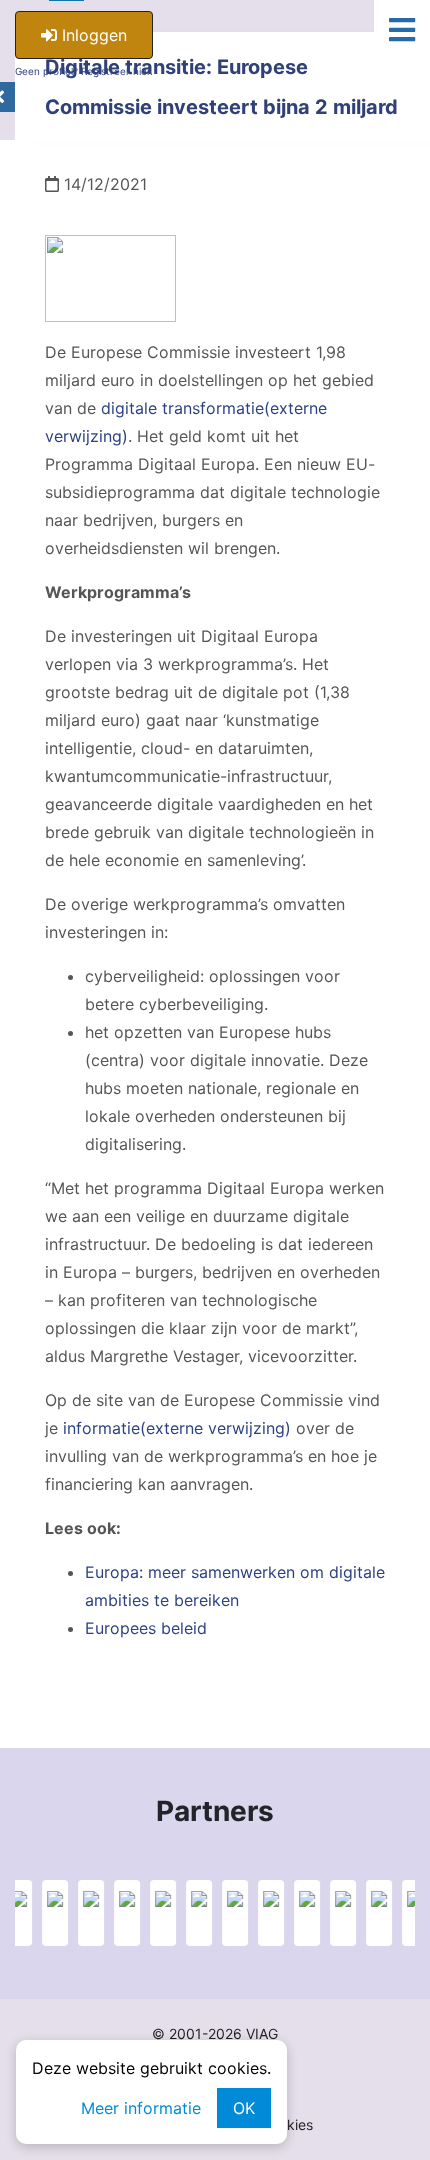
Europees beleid (146, 1628)
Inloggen (92, 35)
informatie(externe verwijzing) (177, 1428)
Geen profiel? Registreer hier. (84, 71)
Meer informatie (141, 2108)
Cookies (287, 2124)
